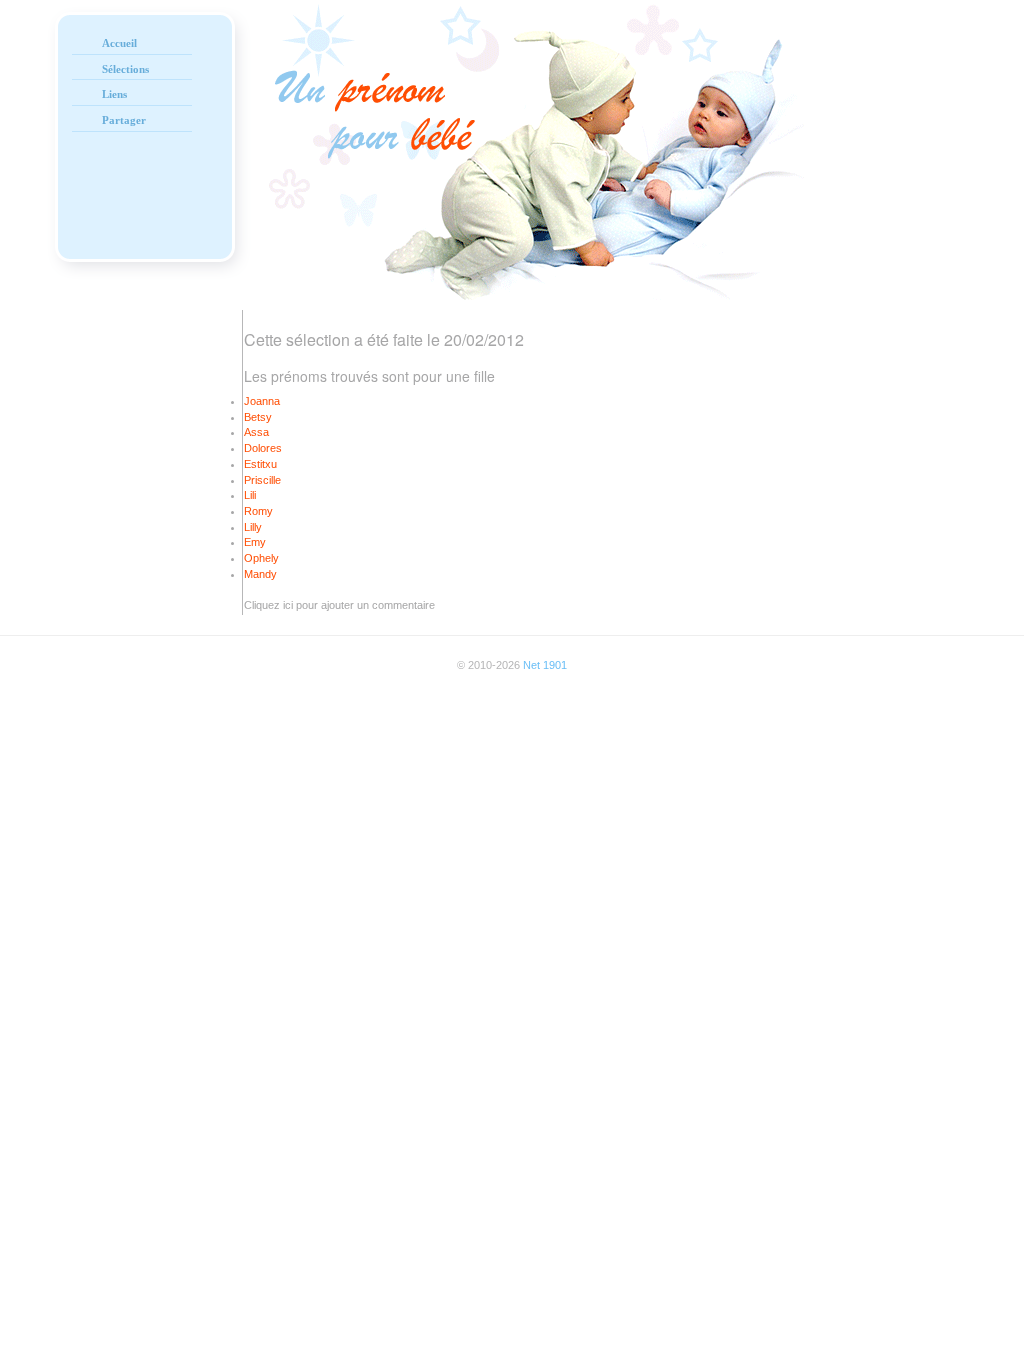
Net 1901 (545, 665)
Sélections (125, 69)
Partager (124, 120)
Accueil (119, 43)
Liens (114, 94)
